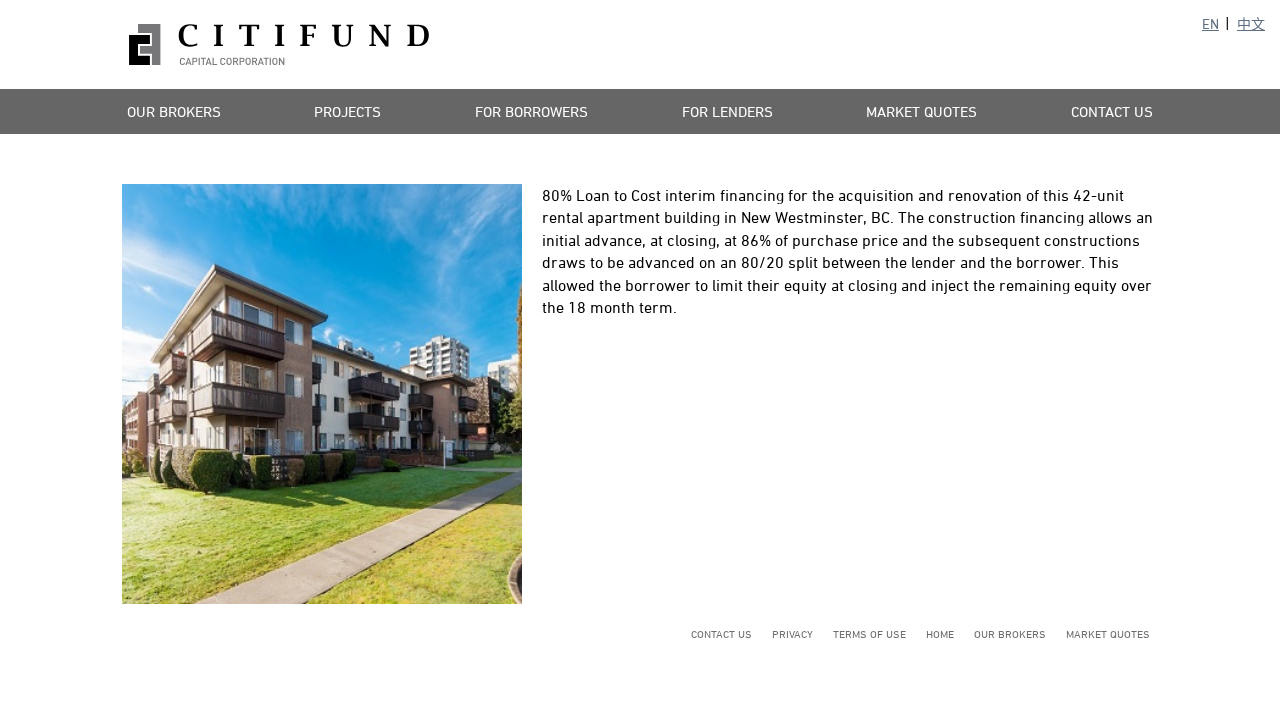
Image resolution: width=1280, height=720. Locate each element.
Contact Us (1112, 111)
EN (1210, 23)
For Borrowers (531, 111)
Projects (347, 111)
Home (940, 633)
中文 (1251, 23)
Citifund (279, 44)
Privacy (792, 633)
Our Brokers (174, 111)
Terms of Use (869, 633)
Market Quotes (921, 111)
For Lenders (727, 111)
